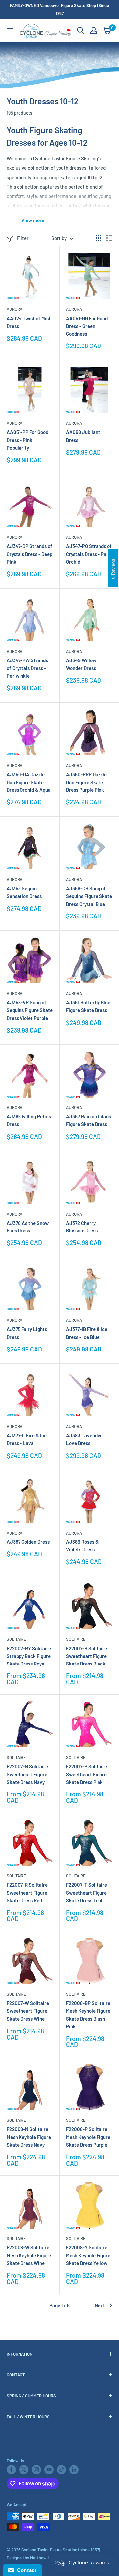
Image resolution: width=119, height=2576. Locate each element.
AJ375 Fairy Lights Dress (27, 1333)
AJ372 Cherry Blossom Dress (82, 1227)
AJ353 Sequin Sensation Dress (24, 892)
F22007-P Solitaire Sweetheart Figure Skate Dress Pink (87, 1774)
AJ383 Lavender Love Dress (84, 1439)
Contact (25, 2570)
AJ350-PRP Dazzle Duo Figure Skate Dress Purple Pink (86, 782)
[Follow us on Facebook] (11, 2470)
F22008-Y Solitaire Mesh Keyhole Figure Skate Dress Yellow (88, 2255)
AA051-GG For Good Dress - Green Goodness (87, 326)
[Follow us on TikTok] (61, 2470)
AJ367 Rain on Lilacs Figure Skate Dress (89, 1120)
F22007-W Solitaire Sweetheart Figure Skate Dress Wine (28, 2011)
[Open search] (81, 31)
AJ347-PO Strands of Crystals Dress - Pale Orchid (89, 554)
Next (100, 2305)
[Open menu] (10, 31)
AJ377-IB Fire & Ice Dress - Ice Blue (87, 1333)
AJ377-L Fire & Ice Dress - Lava (27, 1439)
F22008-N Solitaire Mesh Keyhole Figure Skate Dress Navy (29, 2137)
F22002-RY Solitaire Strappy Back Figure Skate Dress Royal (29, 1656)
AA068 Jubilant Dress (83, 436)
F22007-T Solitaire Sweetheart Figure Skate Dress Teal (87, 1892)
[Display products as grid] (99, 238)
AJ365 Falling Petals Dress (29, 1120)
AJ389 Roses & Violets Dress (82, 1546)
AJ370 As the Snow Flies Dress (28, 1227)
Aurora (15, 309)
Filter (23, 238)
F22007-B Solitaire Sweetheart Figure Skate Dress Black (87, 1656)
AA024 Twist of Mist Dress (29, 322)
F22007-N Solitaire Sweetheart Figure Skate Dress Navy (27, 1774)
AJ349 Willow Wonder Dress (81, 664)
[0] (107, 31)
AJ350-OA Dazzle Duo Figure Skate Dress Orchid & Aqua (29, 782)
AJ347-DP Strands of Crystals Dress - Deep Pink (29, 554)
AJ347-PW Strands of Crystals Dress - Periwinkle (27, 668)
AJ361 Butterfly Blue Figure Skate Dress (88, 1006)
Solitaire (16, 1639)
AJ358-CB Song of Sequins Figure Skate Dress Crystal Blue (89, 896)
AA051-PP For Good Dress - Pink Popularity (27, 440)
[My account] (94, 31)
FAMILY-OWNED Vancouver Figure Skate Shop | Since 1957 (59, 9)
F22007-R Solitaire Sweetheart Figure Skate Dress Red (27, 1892)
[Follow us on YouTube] (49, 2470)
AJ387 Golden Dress (28, 1542)
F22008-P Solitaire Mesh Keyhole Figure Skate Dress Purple (88, 2137)
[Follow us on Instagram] (36, 2470)
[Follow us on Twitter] (24, 2470)
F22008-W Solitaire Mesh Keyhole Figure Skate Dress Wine (29, 2255)
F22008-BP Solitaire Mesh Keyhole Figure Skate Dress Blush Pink (88, 2015)
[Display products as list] (109, 238)
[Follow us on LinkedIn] (74, 2470)
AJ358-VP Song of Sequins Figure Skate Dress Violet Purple (30, 1010)
